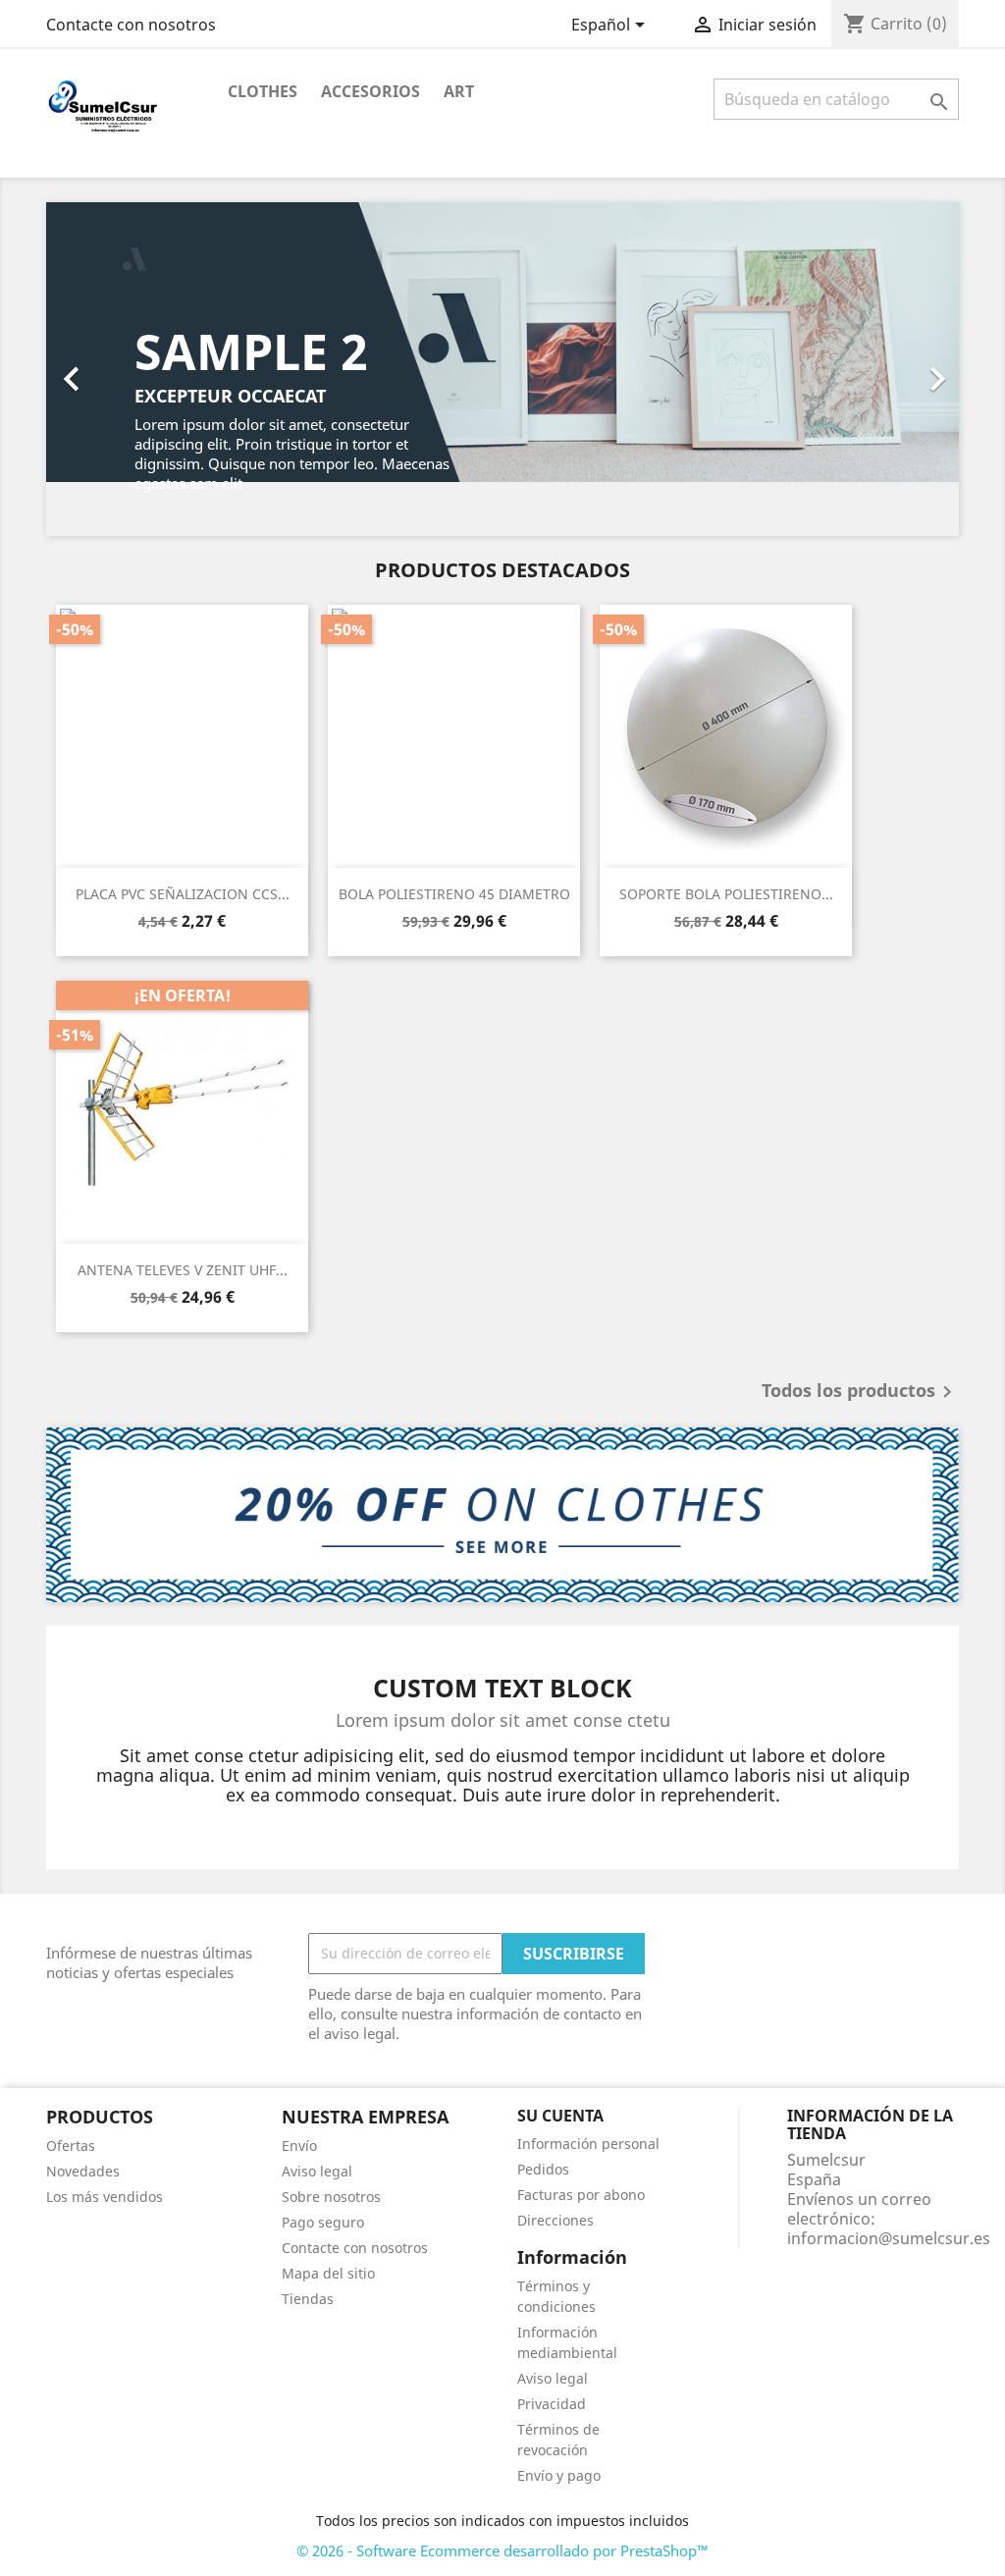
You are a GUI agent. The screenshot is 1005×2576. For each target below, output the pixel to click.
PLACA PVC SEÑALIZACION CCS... (183, 894)
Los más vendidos (105, 2197)
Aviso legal (317, 2171)
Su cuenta (560, 2116)
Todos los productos (860, 1392)
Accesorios (370, 91)
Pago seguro (323, 2222)
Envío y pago (559, 2475)
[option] (502, 369)
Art (459, 91)
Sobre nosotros (331, 2197)
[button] (115, 369)
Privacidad (552, 2404)
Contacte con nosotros (131, 25)
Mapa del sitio (328, 2273)
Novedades (83, 2171)
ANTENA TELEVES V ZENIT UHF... (183, 1270)
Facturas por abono (581, 2195)
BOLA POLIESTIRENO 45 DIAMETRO (454, 894)
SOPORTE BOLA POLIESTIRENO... (726, 894)
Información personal (588, 2144)
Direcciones (555, 2220)
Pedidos (543, 2169)
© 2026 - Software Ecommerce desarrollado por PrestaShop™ (502, 2550)
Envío (299, 2146)
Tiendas (308, 2299)
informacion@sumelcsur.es (889, 2238)
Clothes (263, 91)
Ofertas (71, 2146)
